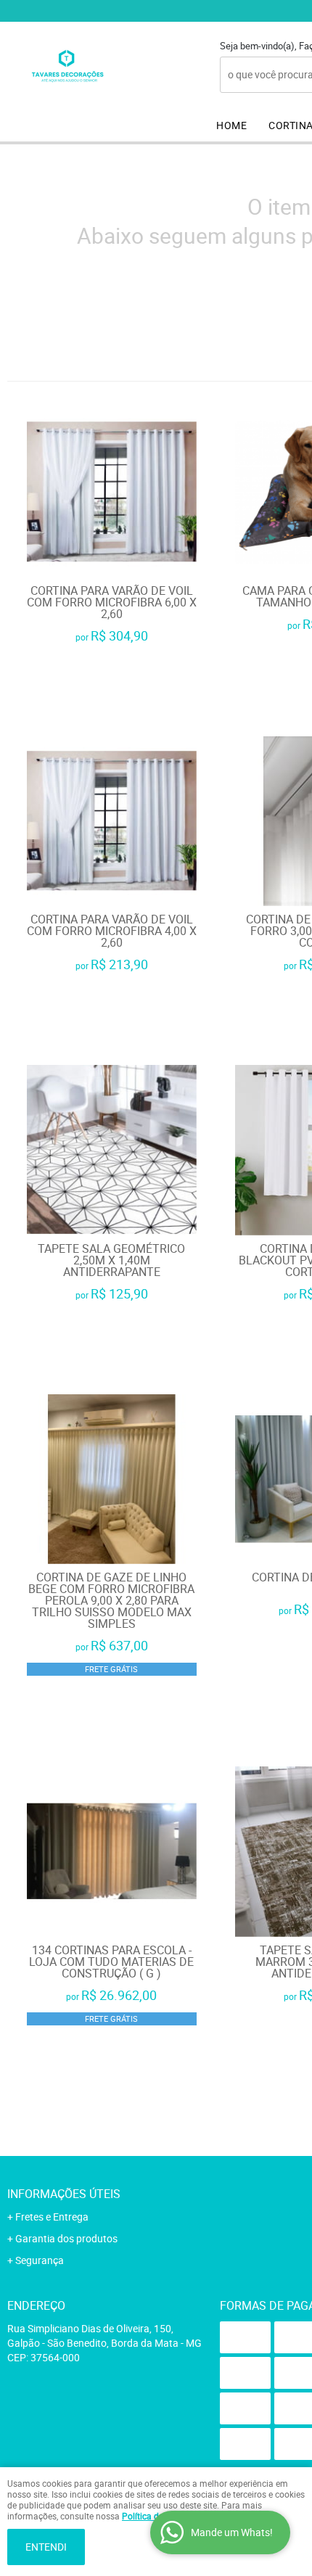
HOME (231, 125)
